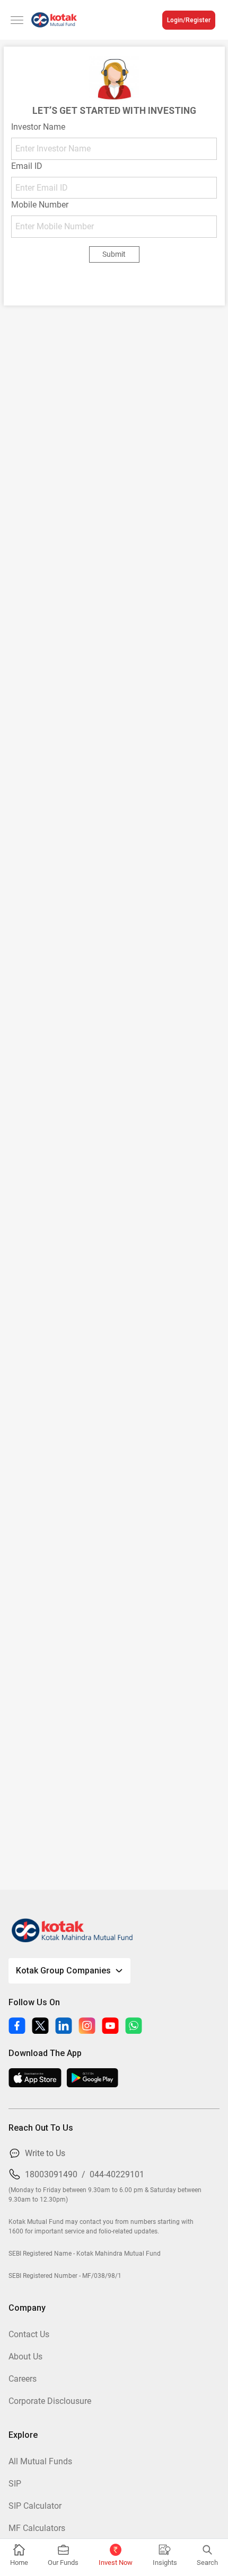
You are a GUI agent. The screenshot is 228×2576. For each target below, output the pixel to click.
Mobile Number (40, 205)
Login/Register (189, 20)
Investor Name (38, 127)
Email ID (27, 166)
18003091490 (51, 2174)
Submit (114, 254)
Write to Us (45, 2153)
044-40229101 (117, 2174)
